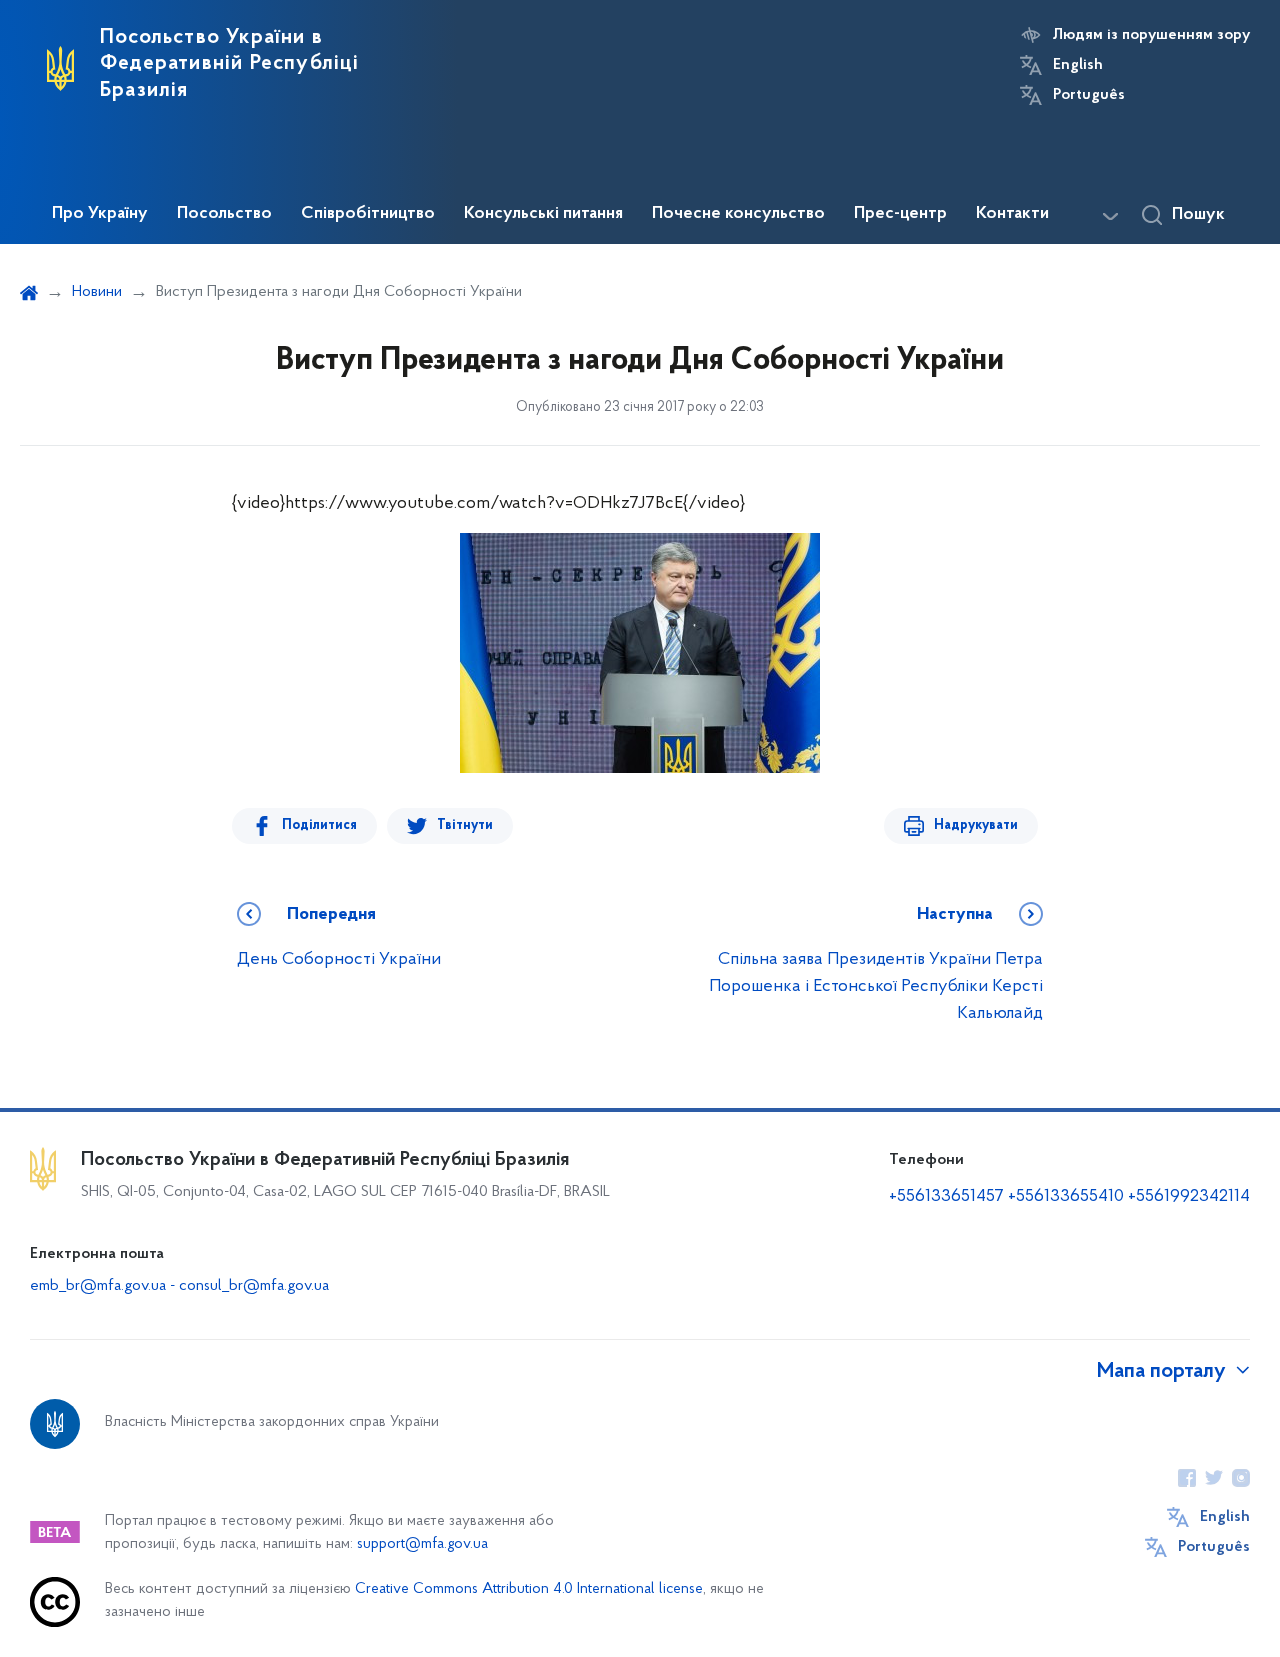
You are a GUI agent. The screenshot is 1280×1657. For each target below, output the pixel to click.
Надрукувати (976, 825)
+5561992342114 (1189, 1197)
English (1078, 65)
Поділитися (319, 825)
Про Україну (100, 214)
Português (1089, 95)
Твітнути (465, 825)
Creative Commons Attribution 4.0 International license (529, 1589)
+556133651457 (946, 1197)
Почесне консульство (738, 214)
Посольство (224, 214)
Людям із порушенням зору (1151, 35)
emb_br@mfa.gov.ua (98, 1286)
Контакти (1012, 214)
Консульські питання (543, 214)
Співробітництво (368, 214)
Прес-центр (900, 214)
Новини (97, 292)
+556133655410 (1066, 1197)
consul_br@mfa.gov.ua (254, 1286)
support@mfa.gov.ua (422, 1544)
